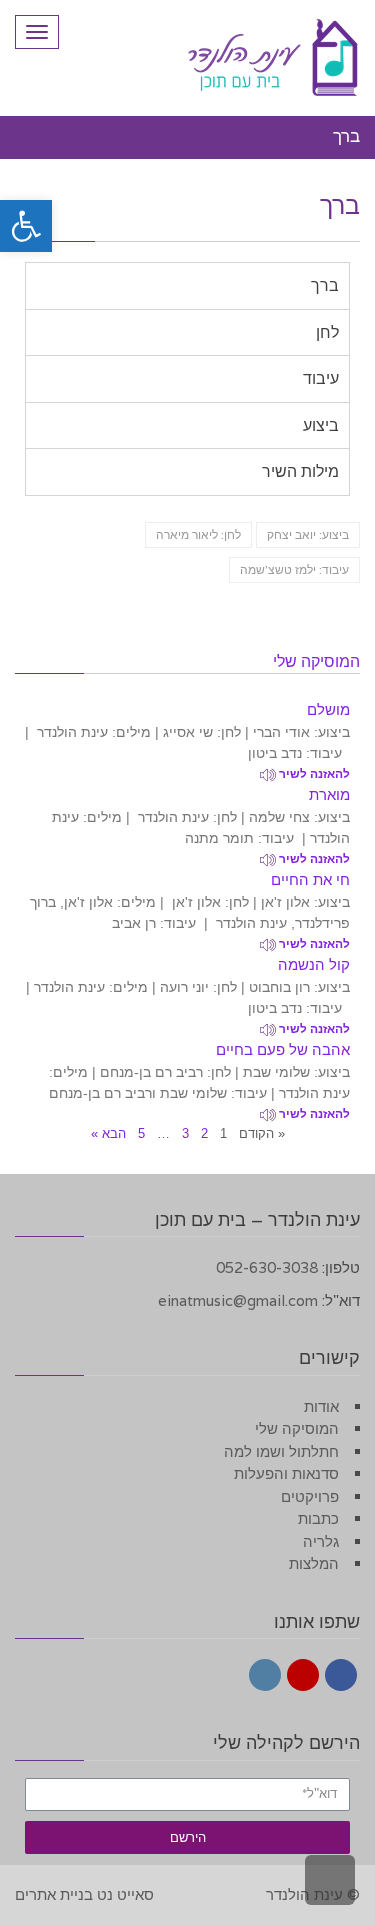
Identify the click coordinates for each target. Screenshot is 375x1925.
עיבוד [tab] (321, 378)
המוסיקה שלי (297, 1428)
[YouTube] (303, 1675)
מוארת (329, 794)
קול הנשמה (314, 964)
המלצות (314, 1563)
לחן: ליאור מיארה (198, 534)
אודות (321, 1406)
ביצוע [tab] (321, 425)
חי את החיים (310, 879)
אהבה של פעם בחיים (283, 1049)
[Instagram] (265, 1675)
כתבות (318, 1518)
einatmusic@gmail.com (238, 1300)
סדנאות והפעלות (286, 1473)
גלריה (321, 1541)
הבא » (108, 1133)
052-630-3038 (267, 1267)
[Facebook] (341, 1675)
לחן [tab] (327, 332)
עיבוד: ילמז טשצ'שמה (294, 569)
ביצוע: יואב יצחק (308, 534)
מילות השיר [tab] (300, 471)
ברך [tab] (325, 285)
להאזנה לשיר (313, 774)
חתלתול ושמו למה (281, 1451)
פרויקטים (310, 1496)
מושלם (328, 709)
